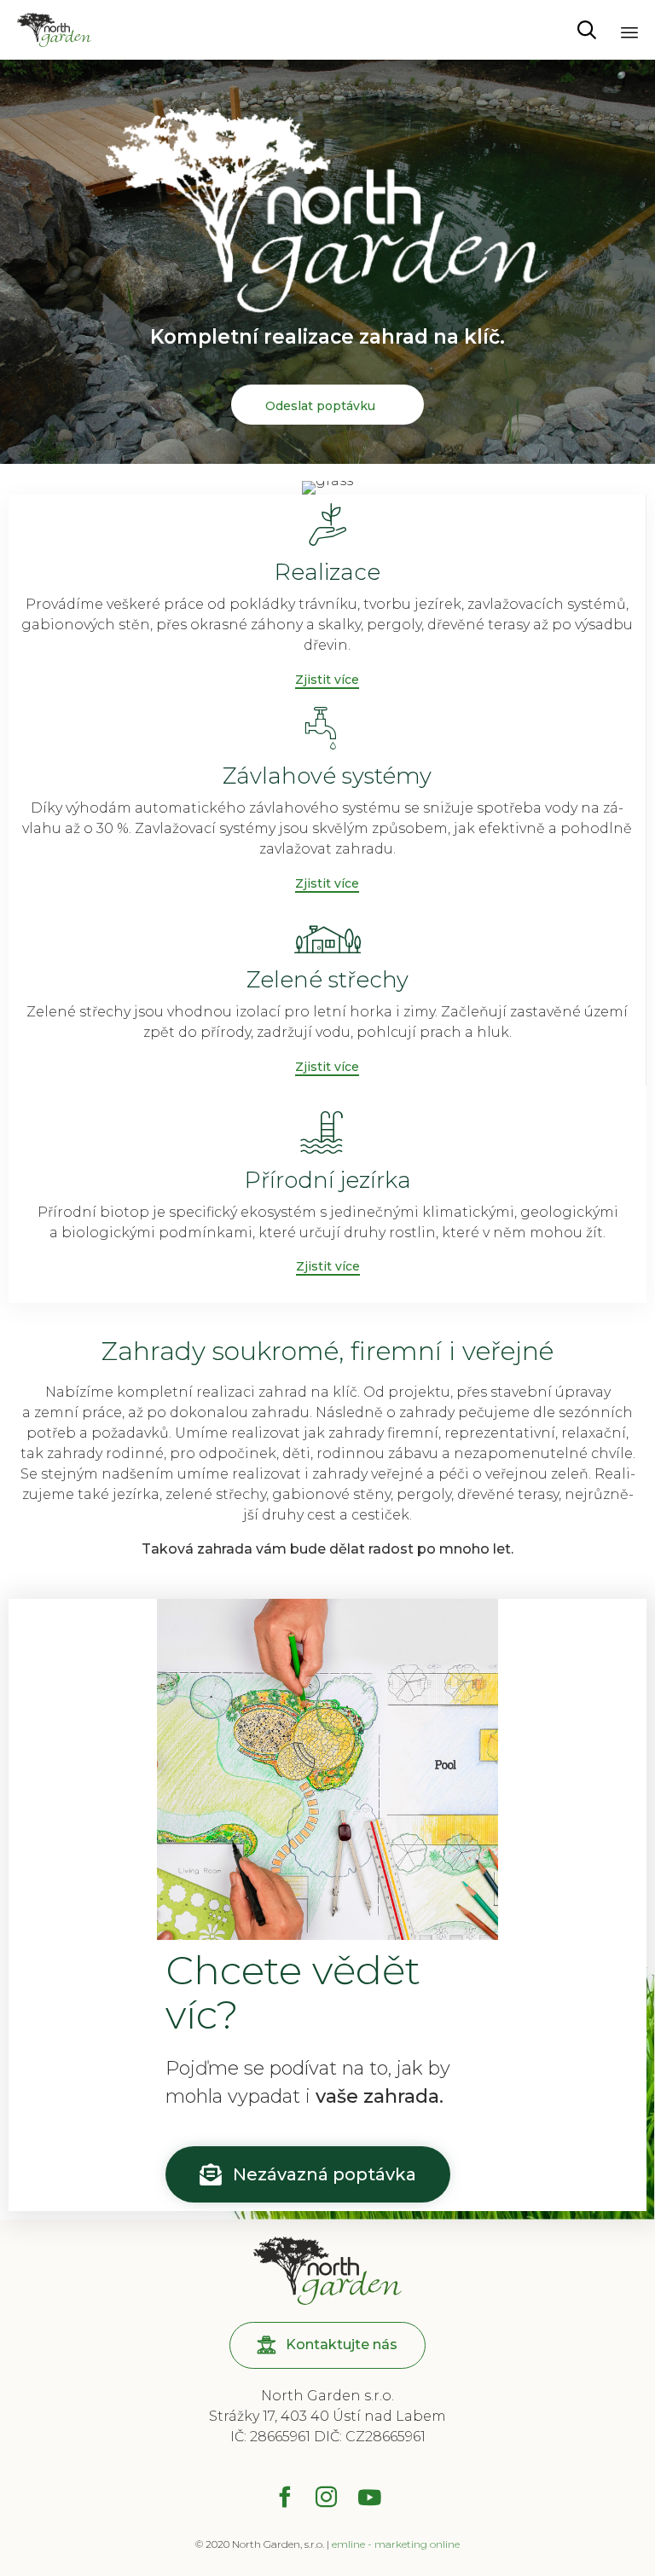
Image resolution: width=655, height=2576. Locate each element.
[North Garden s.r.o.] (54, 30)
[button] (327, 680)
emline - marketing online (396, 2544)
